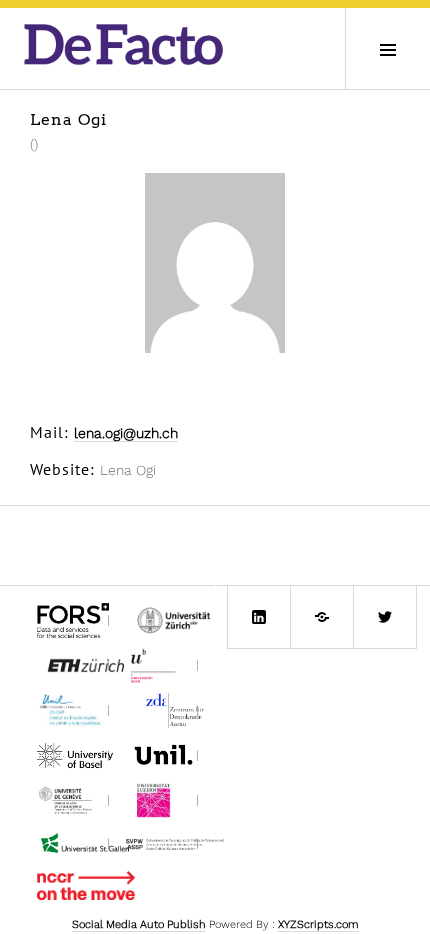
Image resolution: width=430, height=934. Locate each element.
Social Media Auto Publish (139, 924)
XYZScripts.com (318, 924)
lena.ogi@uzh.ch (126, 433)
